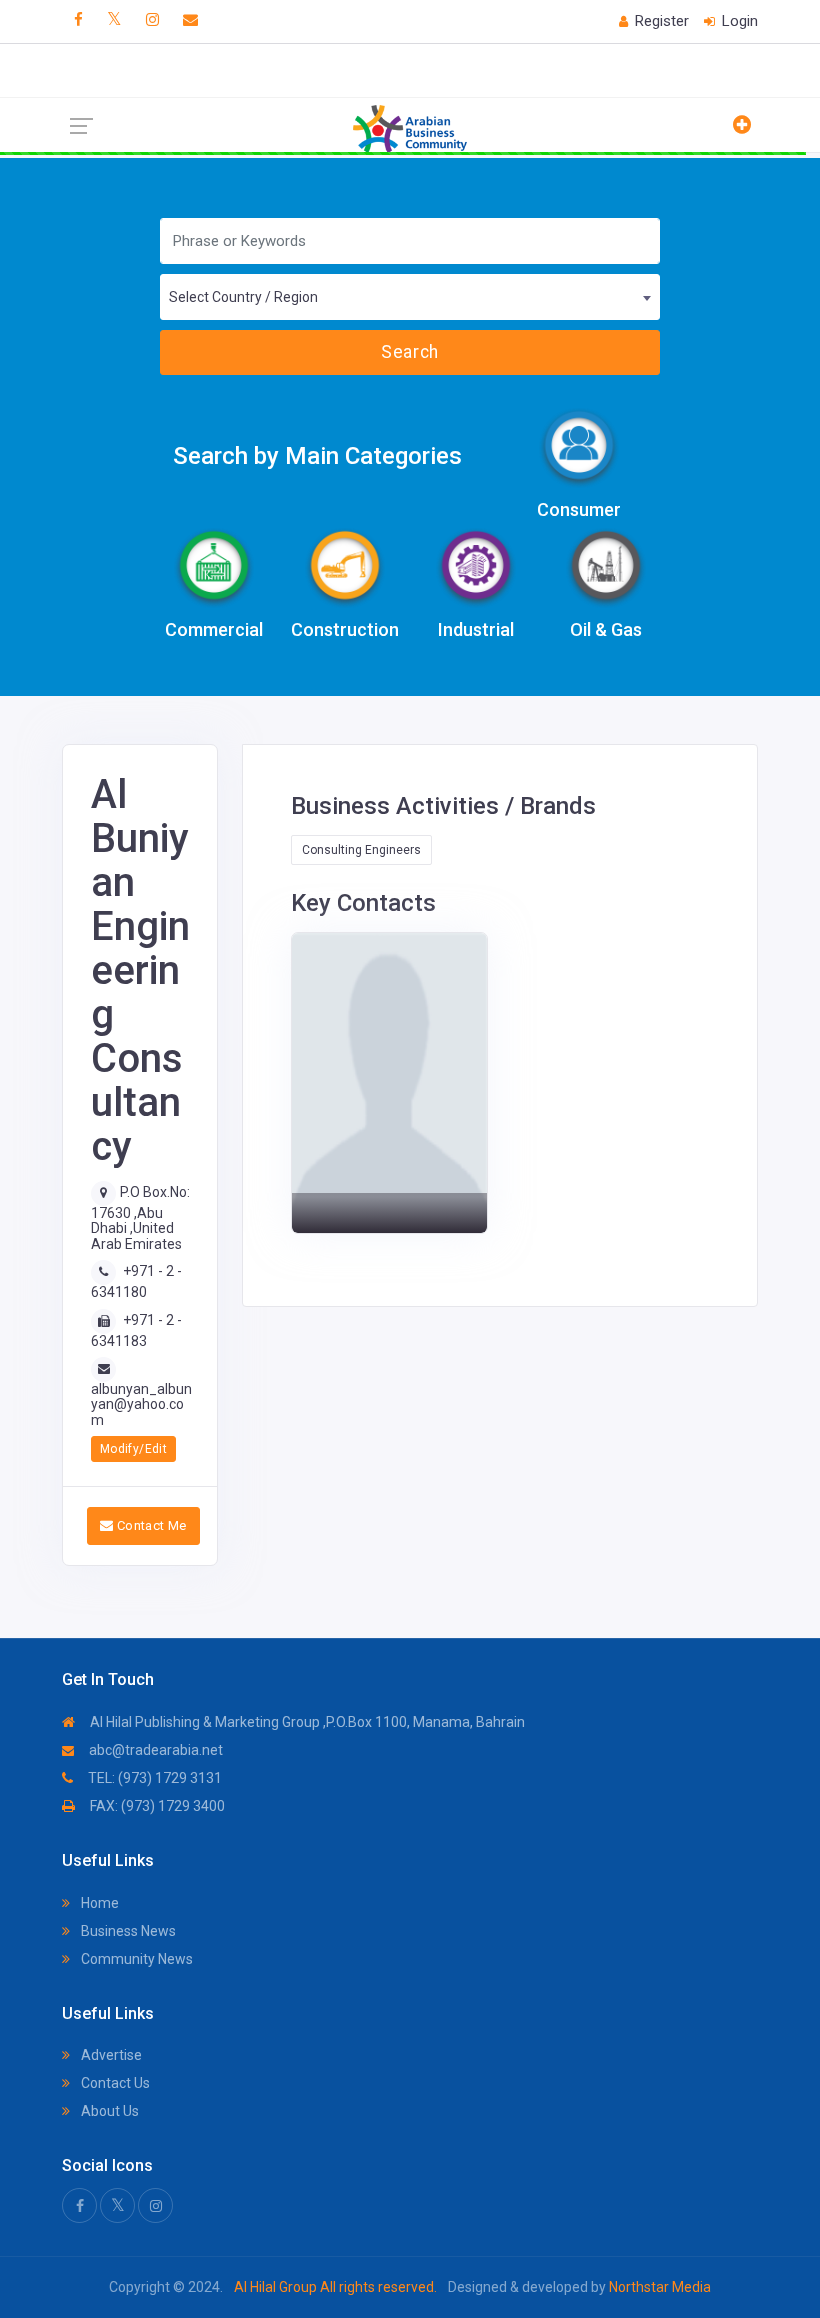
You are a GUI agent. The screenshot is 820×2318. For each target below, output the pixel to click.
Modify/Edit (133, 1449)
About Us (108, 2111)
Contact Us (114, 2083)
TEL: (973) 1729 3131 (153, 1778)
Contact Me (149, 1525)
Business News (127, 1931)
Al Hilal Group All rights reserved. (335, 2287)
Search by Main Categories (317, 456)
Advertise (110, 2055)
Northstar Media (658, 2287)
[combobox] (410, 297)
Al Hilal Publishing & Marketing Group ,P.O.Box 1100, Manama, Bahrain (306, 1722)
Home (98, 1903)
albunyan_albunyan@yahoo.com (141, 1404)
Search (409, 352)
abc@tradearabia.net (154, 1750)
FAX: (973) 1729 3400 (156, 1806)
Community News (135, 1959)
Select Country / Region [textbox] (243, 297)
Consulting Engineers (361, 850)
